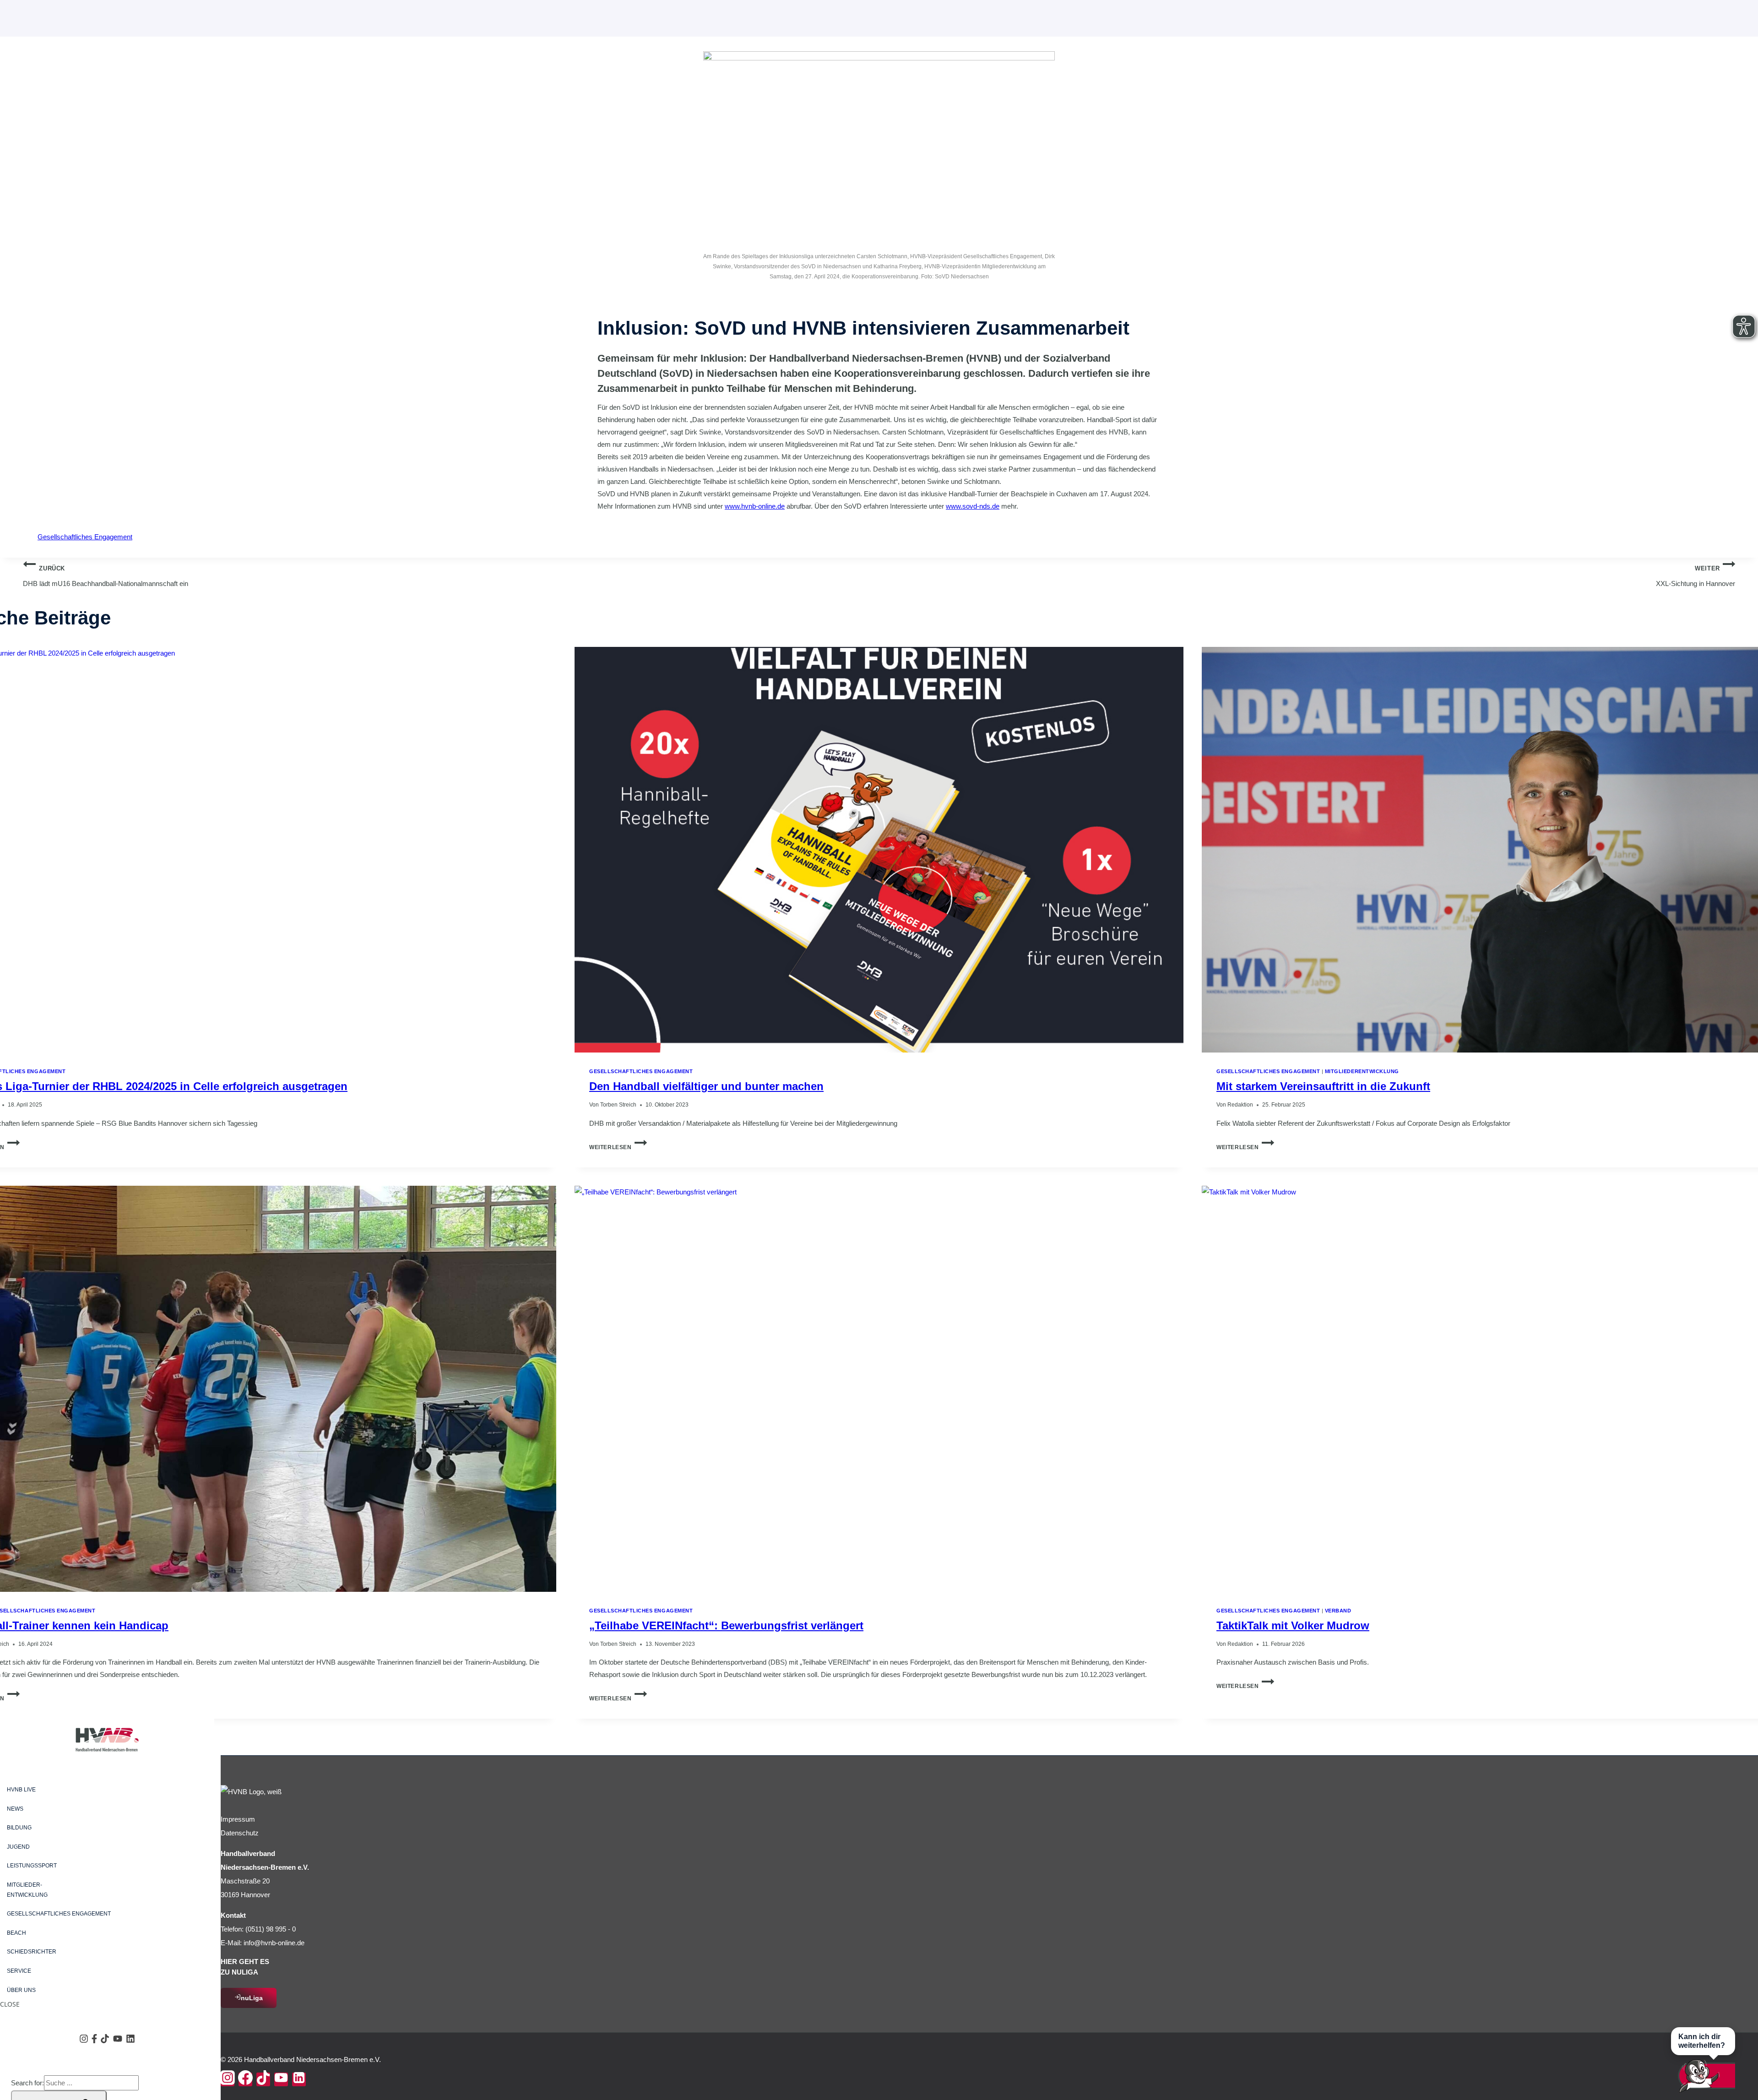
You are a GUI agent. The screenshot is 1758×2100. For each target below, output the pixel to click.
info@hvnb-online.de (274, 1943)
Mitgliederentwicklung (1362, 1071)
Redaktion (1240, 1105)
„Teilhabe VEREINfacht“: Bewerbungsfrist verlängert (726, 1625)
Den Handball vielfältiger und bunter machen (706, 1086)
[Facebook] (245, 2079)
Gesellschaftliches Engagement (85, 537)
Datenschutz (240, 1833)
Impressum (238, 1819)
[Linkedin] (299, 2079)
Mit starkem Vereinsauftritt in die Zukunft (1323, 1086)
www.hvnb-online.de (755, 506)
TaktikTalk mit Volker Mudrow (1293, 1625)
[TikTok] (263, 2079)
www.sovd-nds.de (973, 506)
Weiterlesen (618, 1147)
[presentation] (879, 850)
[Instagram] (228, 2079)
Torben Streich (618, 1105)
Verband (1338, 1611)
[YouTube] (281, 2079)
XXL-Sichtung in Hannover (1696, 577)
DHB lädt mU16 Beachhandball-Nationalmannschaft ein (106, 577)
